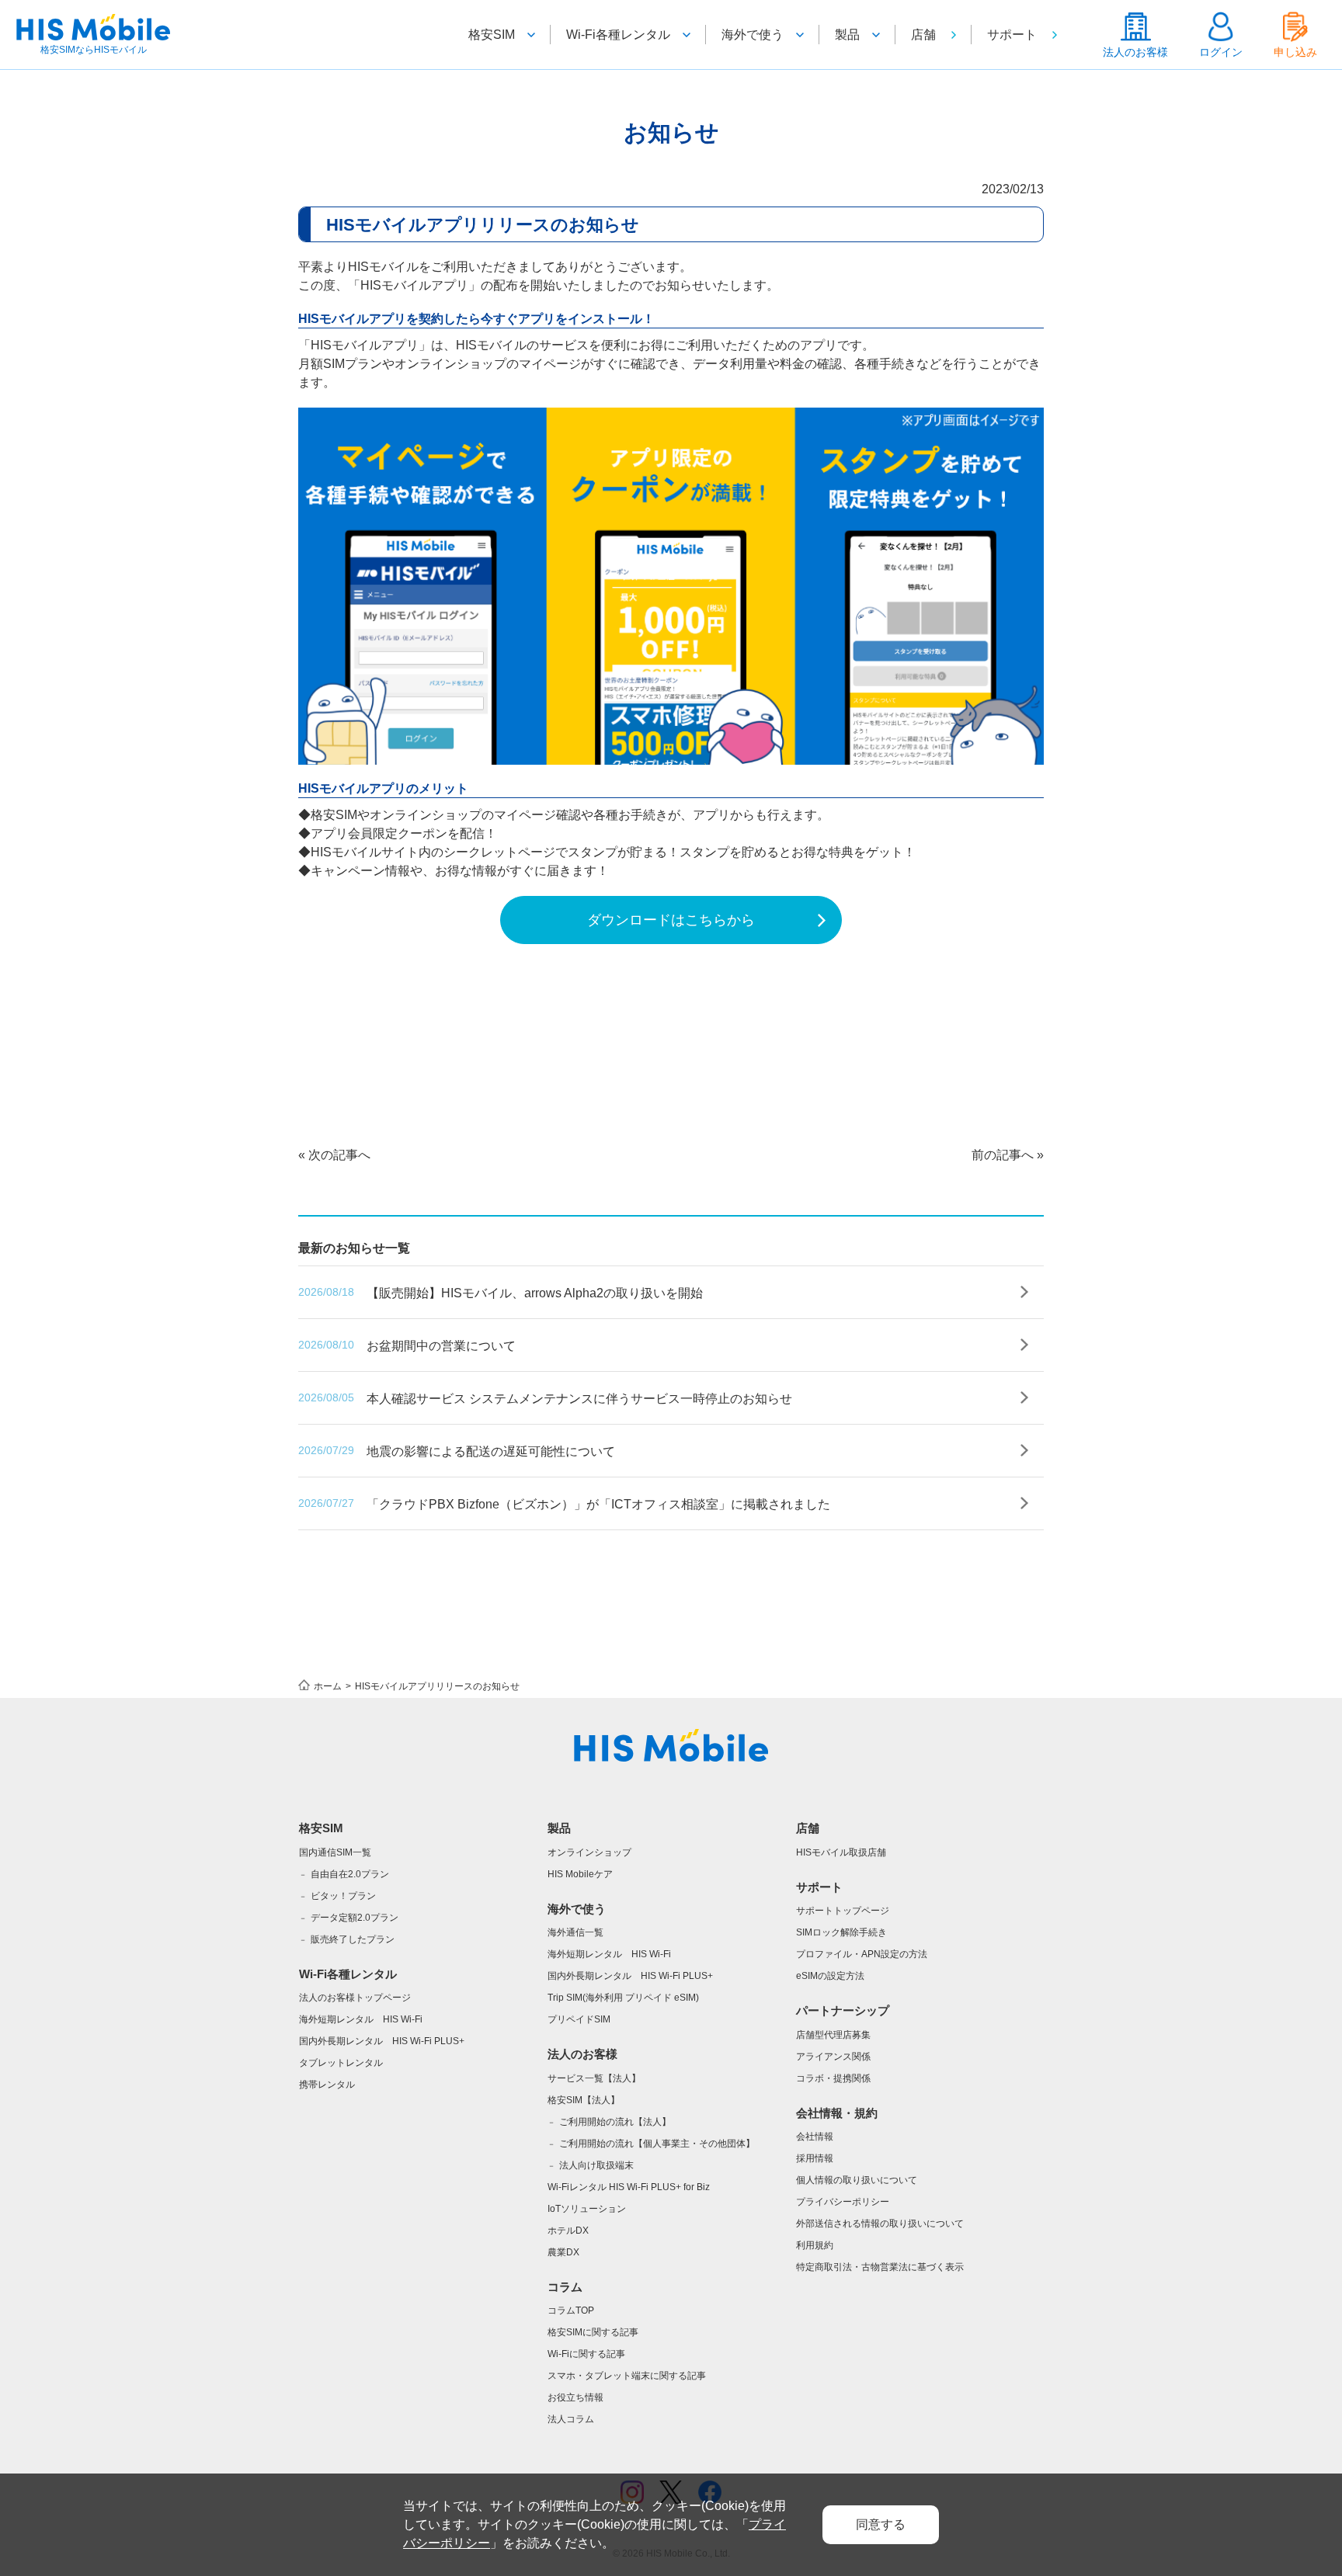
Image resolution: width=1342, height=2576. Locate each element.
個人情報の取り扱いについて (857, 2180)
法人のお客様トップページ (355, 1998)
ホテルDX (568, 2231)
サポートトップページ (843, 1911)
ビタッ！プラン (343, 1896)
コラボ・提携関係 (833, 2078)
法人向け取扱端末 (596, 2165)
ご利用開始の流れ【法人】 (615, 2122)
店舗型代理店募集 (833, 2035)
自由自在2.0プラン (350, 1874)
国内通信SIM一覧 (335, 1852)
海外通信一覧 (575, 1932)
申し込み (1295, 52)
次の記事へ (339, 1155)
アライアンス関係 (833, 2057)
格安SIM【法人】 (584, 2100)
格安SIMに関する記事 (593, 2332)
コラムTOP (571, 2310)
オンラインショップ (589, 1852)
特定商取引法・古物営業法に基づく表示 (880, 2267)
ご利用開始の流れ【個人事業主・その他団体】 (657, 2144)
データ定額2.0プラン (355, 1918)
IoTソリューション (587, 2209)
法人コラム (571, 2419)
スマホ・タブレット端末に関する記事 (627, 2376)
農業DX (563, 2252)
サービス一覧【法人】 (594, 2078)
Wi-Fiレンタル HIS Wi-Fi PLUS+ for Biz (629, 2187)
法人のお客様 (1135, 52)
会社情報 (815, 2137)
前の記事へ (1003, 1155)
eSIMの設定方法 (830, 1976)
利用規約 (815, 2245)
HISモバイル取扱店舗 (841, 1852)
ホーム (328, 1686)
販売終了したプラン (353, 1939)
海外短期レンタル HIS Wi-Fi (361, 2019)
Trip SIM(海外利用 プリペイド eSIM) (623, 1998)
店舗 (923, 35)
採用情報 (815, 2158)
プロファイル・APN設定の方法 (862, 1954)
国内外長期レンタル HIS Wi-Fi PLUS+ (382, 2041)
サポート (1012, 35)
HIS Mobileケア (580, 1874)
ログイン (1221, 52)
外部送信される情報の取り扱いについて (880, 2224)
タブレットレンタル (341, 2063)
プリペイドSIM (579, 2019)
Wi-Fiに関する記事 (586, 2354)
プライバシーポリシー (843, 2202)
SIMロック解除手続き (841, 1932)
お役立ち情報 (575, 2397)
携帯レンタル (327, 2085)
